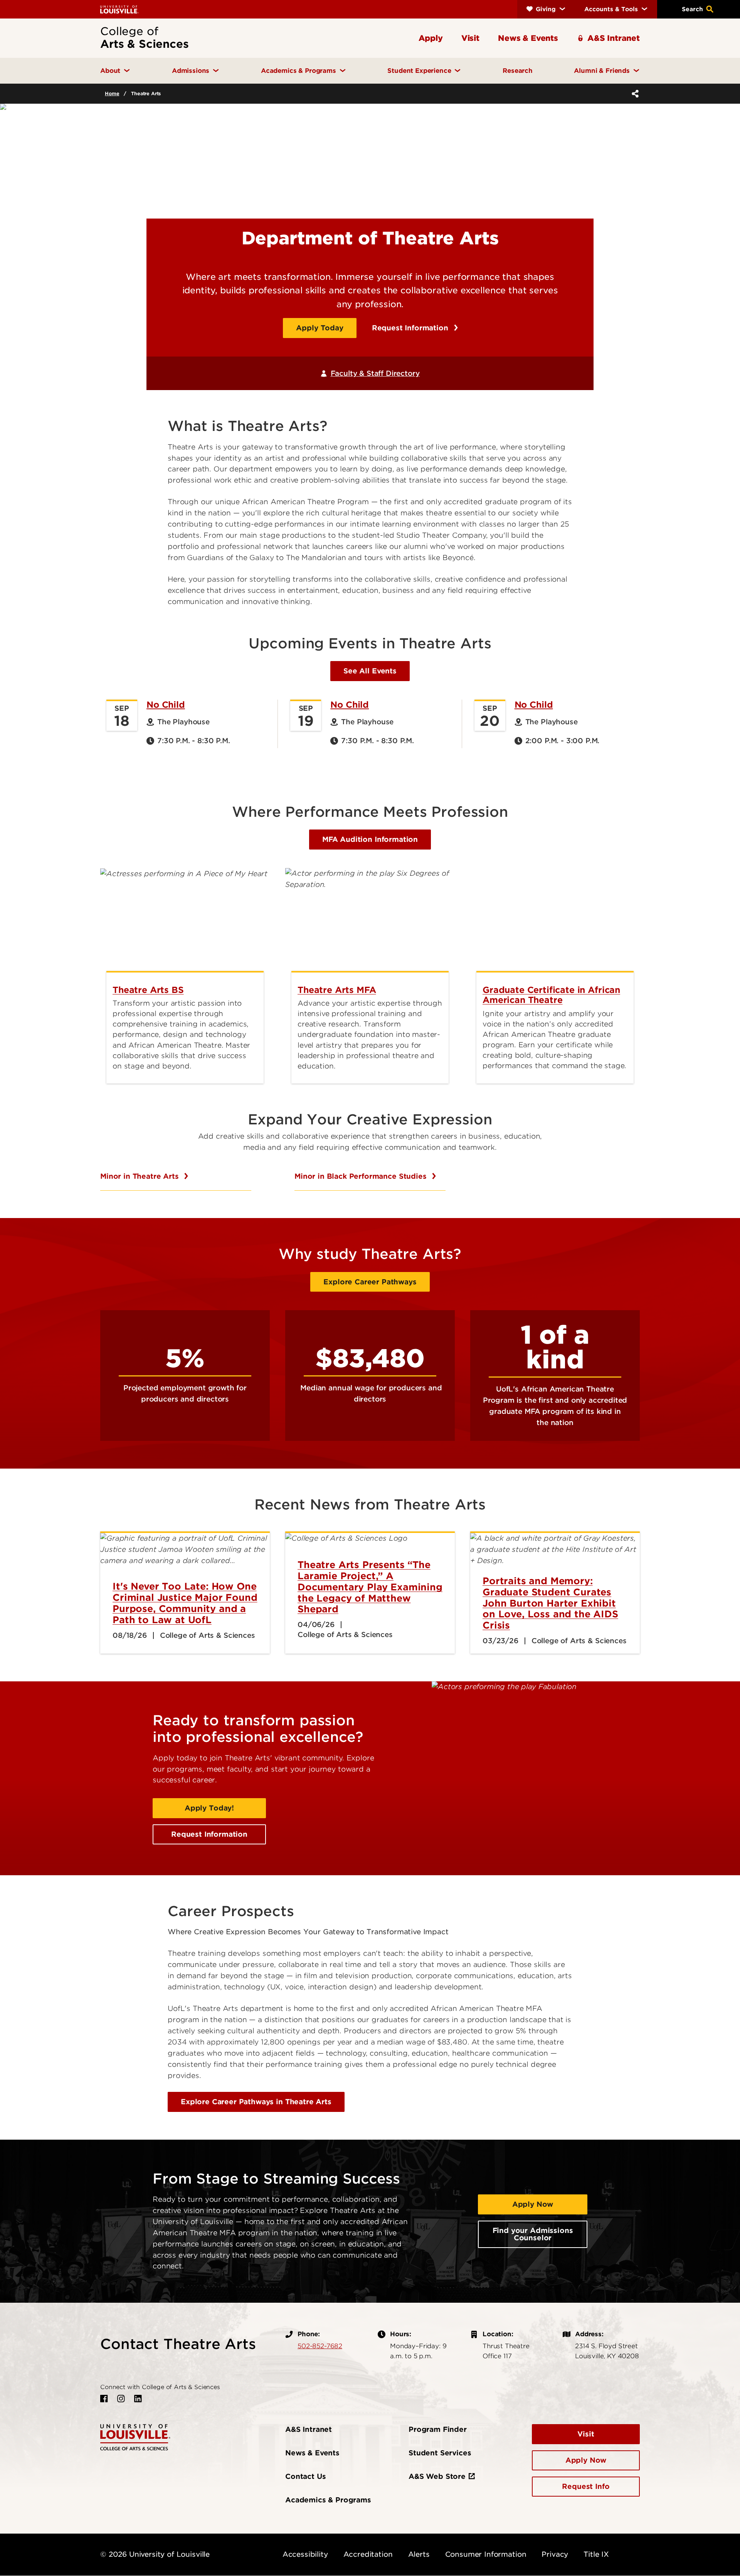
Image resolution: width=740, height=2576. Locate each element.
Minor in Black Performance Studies (362, 1176)
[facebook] (104, 2399)
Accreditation (368, 2554)
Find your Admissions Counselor (533, 2234)
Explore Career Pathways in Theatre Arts (256, 2102)
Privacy (555, 2554)
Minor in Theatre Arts (140, 1176)
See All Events (370, 671)
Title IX (596, 2554)
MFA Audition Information (370, 839)
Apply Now (533, 2204)
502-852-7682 (320, 2346)
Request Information (411, 328)
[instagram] (121, 2399)
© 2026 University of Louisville (155, 2554)
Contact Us (305, 2476)
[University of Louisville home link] (119, 9)
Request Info (586, 2486)
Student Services (440, 2453)
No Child (166, 705)
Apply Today (320, 328)
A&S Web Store (437, 2476)
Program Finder (438, 2429)
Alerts (419, 2554)
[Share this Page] (634, 94)
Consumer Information (486, 2554)
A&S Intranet (309, 2429)
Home (112, 93)
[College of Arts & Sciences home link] (135, 2437)
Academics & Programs (328, 2500)
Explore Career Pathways (370, 1282)
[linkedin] (138, 2399)
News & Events (312, 2453)
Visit (586, 2434)
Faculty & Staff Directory (375, 373)
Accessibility (305, 2554)
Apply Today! (209, 1808)
